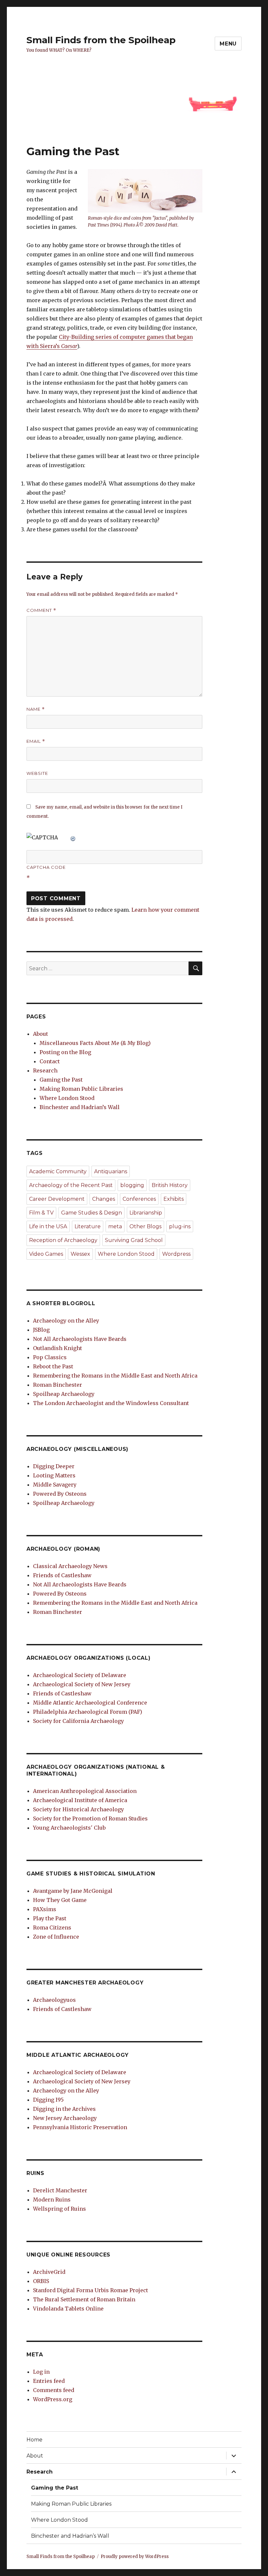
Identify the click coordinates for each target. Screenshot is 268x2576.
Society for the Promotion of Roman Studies (90, 1818)
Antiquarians (111, 1171)
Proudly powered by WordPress (135, 2557)
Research (45, 1070)
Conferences (139, 1199)
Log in (41, 2372)
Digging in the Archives (64, 2109)
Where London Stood (67, 1098)
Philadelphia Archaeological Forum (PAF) (88, 1712)
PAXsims (45, 1909)
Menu (228, 44)
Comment (41, 610)
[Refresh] (73, 837)
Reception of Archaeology (63, 1240)
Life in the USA (48, 1226)
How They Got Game (60, 1900)
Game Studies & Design (92, 1213)
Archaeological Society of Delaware (80, 1675)
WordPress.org (53, 2399)
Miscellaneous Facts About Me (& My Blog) (95, 1043)
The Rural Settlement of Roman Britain (84, 2299)
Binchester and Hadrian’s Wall (80, 1107)
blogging (132, 1185)
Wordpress (176, 1254)
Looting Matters (54, 1475)
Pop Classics (50, 1357)
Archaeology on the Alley (66, 1321)
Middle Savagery (55, 1485)
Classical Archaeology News (70, 1566)
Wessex (80, 1254)
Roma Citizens (52, 1927)
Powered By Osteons (60, 1494)
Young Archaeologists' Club (69, 1828)
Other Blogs (145, 1226)
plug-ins (180, 1226)
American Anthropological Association (85, 1791)
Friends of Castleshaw (62, 1575)
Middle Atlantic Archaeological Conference (90, 1703)
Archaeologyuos (54, 2000)
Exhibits (174, 1199)
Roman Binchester (58, 1385)
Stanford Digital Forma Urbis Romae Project (91, 2290)
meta (115, 1226)
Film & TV (41, 1213)
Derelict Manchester (60, 2190)
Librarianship (146, 1213)
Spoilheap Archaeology (64, 1394)
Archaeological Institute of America (80, 1800)
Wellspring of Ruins (59, 2209)
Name (36, 709)
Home (34, 2440)
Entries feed (49, 2381)
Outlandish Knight (58, 1348)
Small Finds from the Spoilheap (101, 40)
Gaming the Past (61, 1080)
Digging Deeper (54, 1466)
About (41, 1034)
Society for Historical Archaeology (78, 1809)
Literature (88, 1226)
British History (170, 1185)
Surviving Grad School (134, 1240)
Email (36, 741)
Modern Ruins (52, 2200)
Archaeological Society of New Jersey (82, 1684)
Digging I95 (48, 2100)
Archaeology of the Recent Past (71, 1185)
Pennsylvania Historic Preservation (80, 2127)
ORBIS (41, 2281)
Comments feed (54, 2390)
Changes (104, 1199)
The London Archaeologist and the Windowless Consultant (111, 1403)
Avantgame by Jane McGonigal (73, 1891)
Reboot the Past (53, 1366)
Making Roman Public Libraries (81, 1089)
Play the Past (50, 1918)
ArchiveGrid (49, 2272)
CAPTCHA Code (46, 867)
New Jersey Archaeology (65, 2118)
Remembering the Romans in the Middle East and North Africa (115, 1376)
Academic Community (58, 1171)
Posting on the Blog (65, 1052)
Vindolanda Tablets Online (68, 2309)
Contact (50, 1061)
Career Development (57, 1199)
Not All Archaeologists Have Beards (80, 1339)
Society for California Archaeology (78, 1721)
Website (37, 773)
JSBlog (41, 1330)
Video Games (46, 1254)
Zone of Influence (56, 1937)
